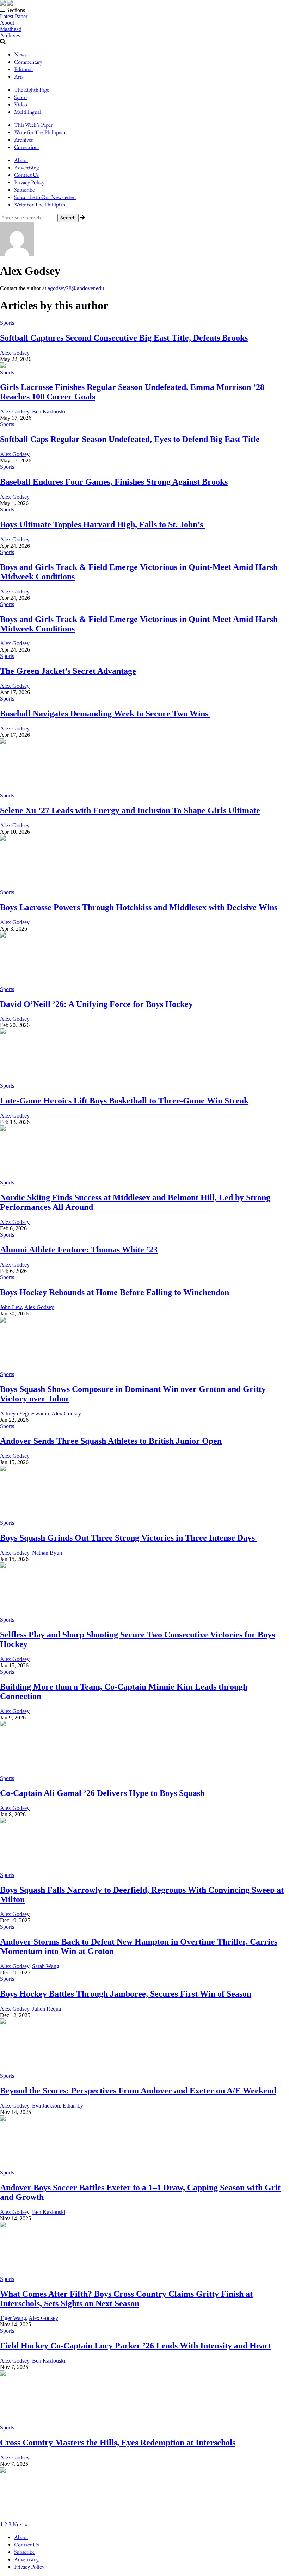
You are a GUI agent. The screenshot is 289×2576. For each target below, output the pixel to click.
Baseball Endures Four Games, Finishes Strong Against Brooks (114, 482)
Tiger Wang (13, 2318)
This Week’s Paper (33, 125)
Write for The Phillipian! (40, 132)
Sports (21, 97)
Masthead (11, 29)
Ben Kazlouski (49, 412)
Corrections (27, 147)
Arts (19, 77)
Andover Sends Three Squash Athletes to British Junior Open (111, 1441)
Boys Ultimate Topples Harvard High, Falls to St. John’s (103, 524)
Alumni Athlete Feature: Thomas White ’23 (79, 1250)
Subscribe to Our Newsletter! (45, 197)
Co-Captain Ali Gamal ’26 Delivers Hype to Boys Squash (102, 1793)
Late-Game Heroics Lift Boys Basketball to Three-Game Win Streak (124, 1101)
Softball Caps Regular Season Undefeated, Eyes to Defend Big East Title (130, 439)
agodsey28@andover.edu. (76, 288)
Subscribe (24, 190)
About (7, 23)
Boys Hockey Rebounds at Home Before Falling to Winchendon (115, 1292)
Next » (20, 2524)
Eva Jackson (46, 2106)
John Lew (11, 1307)
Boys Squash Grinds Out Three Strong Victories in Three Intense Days (128, 1538)
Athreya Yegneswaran (24, 1414)
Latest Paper (14, 16)
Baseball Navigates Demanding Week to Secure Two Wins (105, 714)
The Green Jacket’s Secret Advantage (68, 671)
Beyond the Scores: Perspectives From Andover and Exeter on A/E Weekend (138, 2091)
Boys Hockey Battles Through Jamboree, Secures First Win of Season (126, 1994)
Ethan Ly (73, 2106)
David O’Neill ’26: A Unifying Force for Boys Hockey (96, 1004)
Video (21, 104)
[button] (144, 10)
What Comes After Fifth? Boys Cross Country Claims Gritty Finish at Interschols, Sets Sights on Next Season (126, 2299)
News (20, 54)
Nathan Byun (47, 1553)
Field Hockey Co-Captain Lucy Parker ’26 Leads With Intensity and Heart (136, 2346)
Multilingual (27, 112)
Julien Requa (47, 2009)
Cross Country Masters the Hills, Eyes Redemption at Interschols (118, 2443)
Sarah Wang (46, 1966)
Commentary (28, 62)
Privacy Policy (29, 182)
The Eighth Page (32, 90)
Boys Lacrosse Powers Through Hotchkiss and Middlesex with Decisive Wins (139, 907)
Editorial (23, 69)
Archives (10, 35)
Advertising (26, 167)
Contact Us (26, 175)
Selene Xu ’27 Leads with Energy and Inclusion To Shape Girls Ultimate (130, 810)
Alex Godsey (15, 353)
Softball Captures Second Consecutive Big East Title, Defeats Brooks (124, 338)
